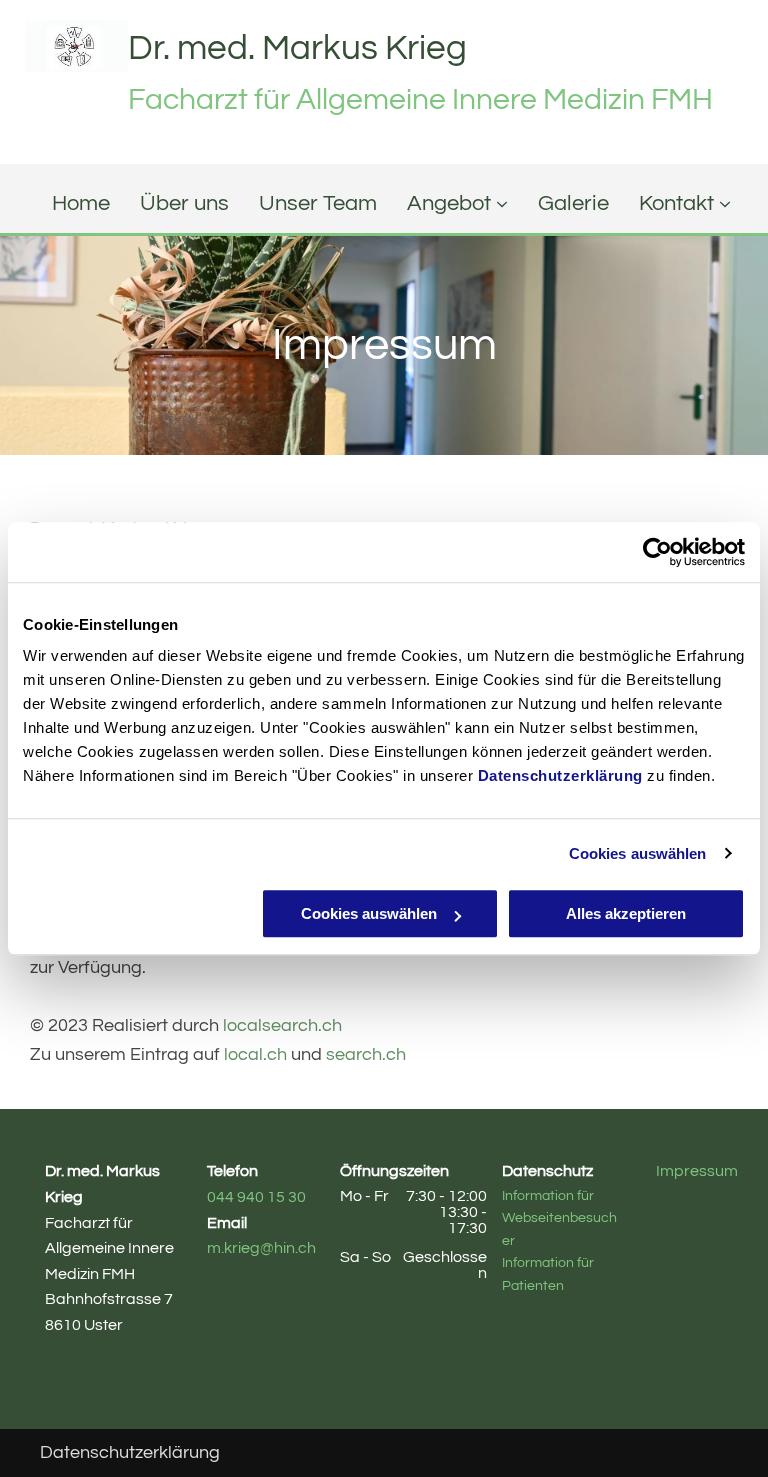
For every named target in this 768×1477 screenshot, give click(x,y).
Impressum (697, 1171)
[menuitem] (66, 203)
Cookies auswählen (638, 853)
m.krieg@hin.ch (261, 1248)
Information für (548, 1196)
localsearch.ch (282, 1025)
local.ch (255, 1054)
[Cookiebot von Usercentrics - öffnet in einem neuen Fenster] (657, 552)
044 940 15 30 (256, 1197)
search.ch (366, 1054)
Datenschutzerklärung (560, 775)
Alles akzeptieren (626, 913)
